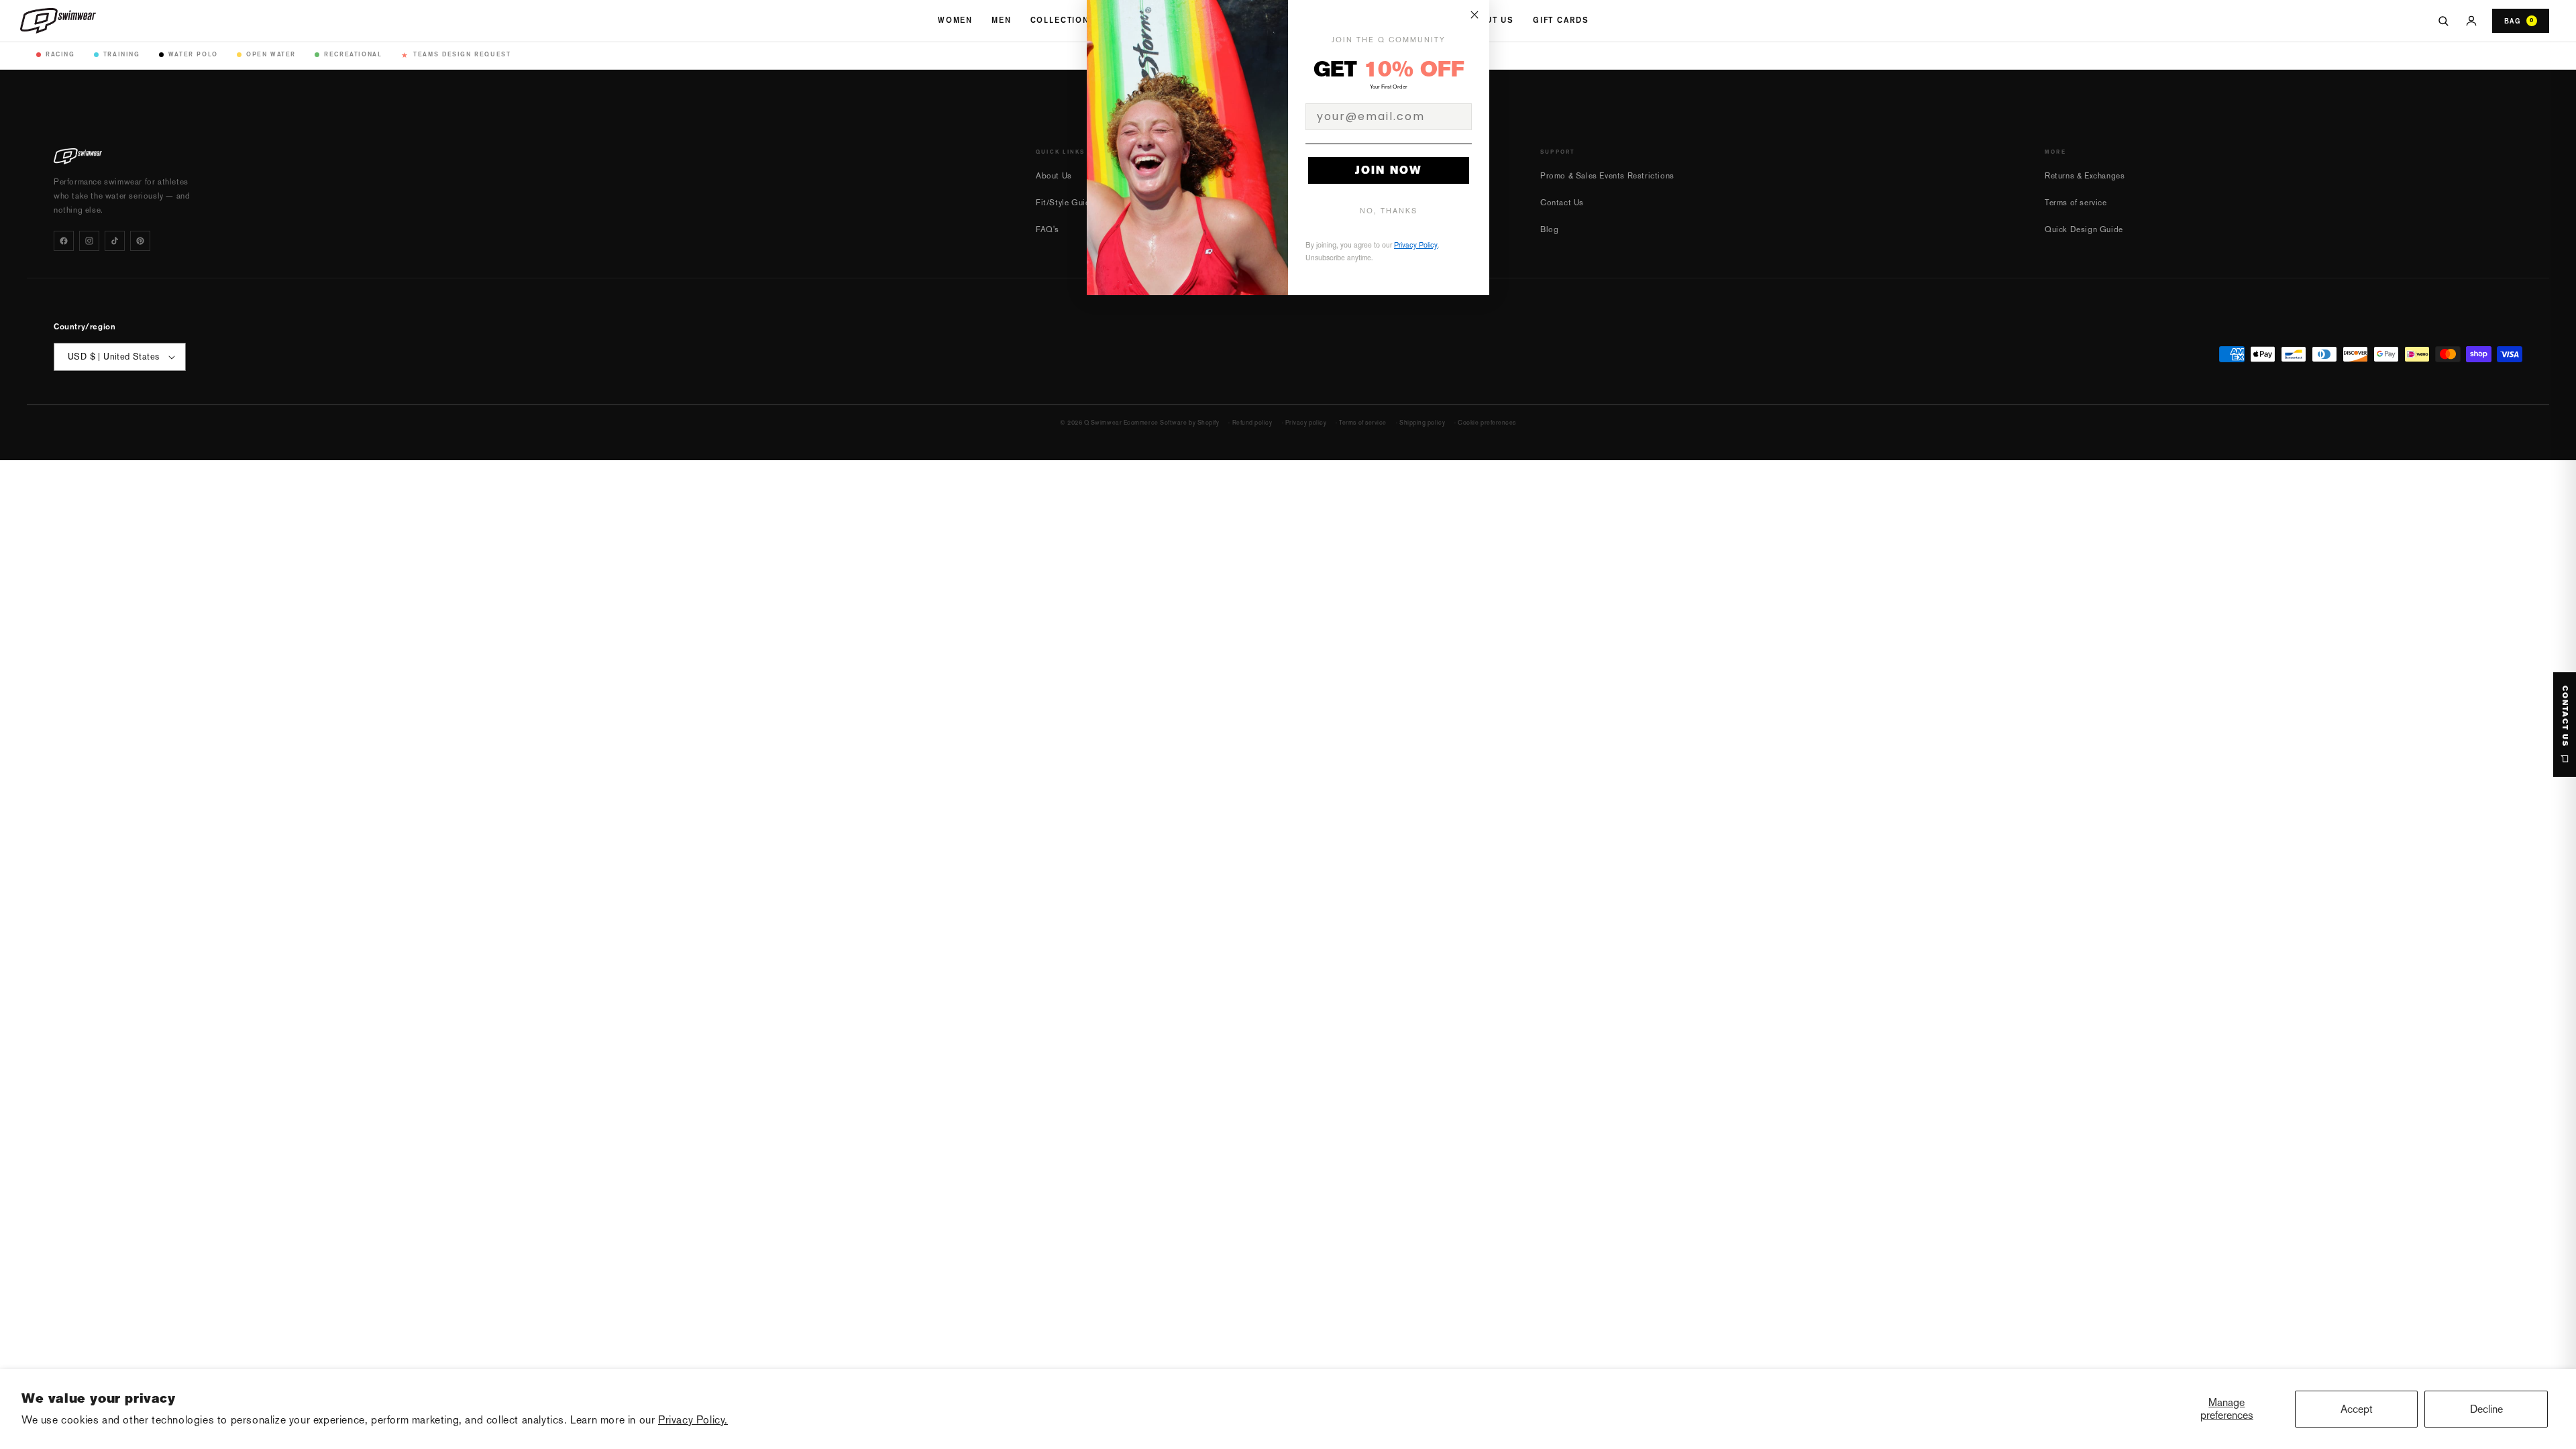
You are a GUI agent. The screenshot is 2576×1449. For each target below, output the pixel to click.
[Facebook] (64, 241)
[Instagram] (89, 241)
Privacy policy (1306, 423)
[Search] (2443, 21)
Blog (1549, 229)
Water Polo (193, 54)
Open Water (271, 54)
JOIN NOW (1389, 170)
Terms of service (2076, 203)
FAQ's (1048, 229)
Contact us (2565, 716)
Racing (60, 54)
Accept (2357, 1409)
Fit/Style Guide (1065, 203)
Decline (2486, 1409)
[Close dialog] (1474, 15)
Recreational (353, 54)
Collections (1063, 20)
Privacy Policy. (693, 1420)
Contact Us (1562, 203)
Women (955, 20)
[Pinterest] (140, 241)
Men (1002, 20)
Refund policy (1252, 423)
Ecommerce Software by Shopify (1172, 423)
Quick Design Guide (2084, 229)
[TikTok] (115, 241)
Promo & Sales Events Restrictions (1607, 176)
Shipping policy (1422, 423)
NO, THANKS (1389, 211)
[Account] (2471, 21)
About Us (1490, 20)
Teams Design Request (456, 55)
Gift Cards (1561, 20)
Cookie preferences (1487, 423)
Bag (2519, 21)
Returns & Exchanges (2085, 176)
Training (122, 54)
